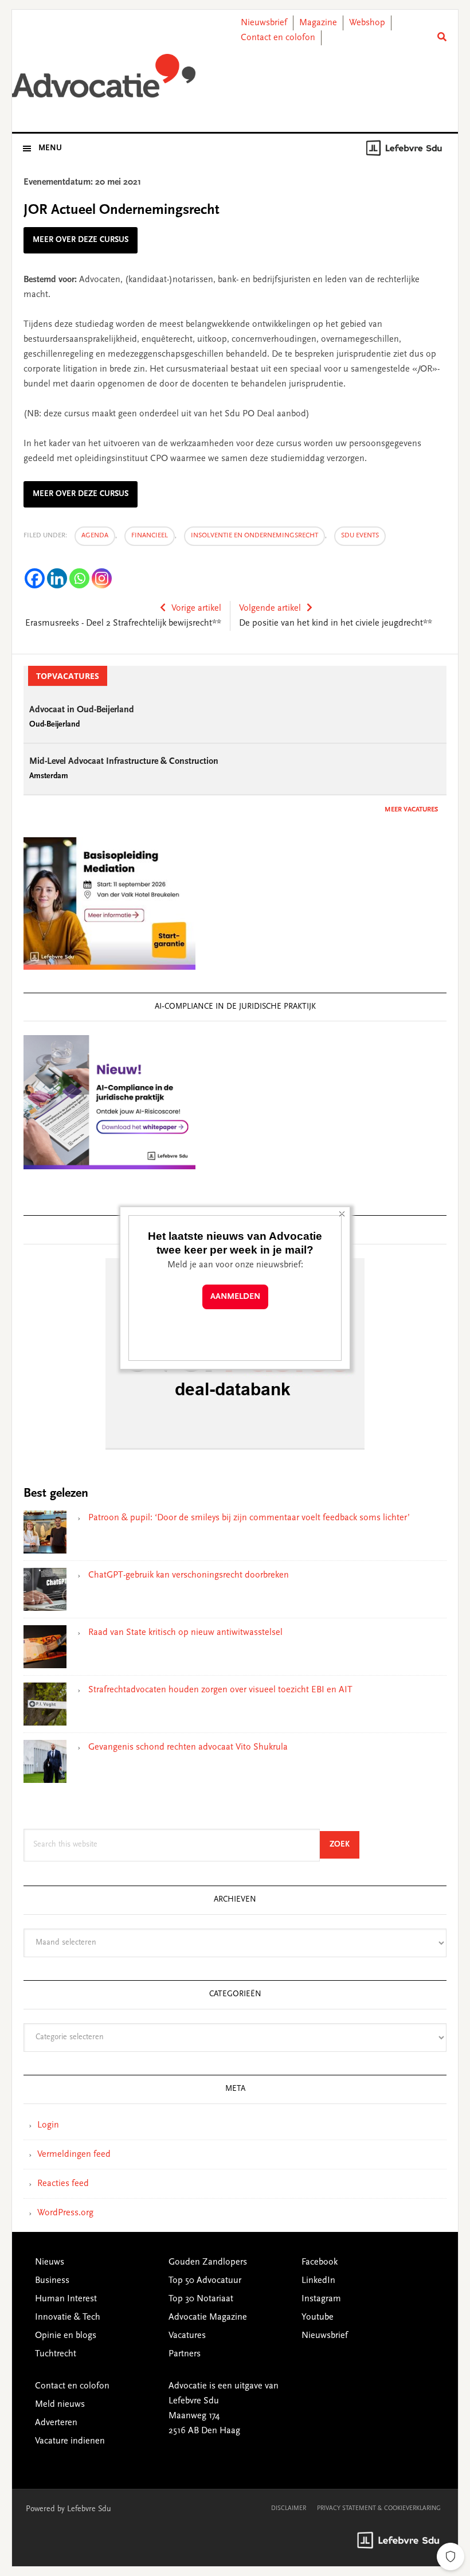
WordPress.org (65, 2213)
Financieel (150, 536)
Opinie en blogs (66, 2336)
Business (52, 2281)
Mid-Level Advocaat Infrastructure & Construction (124, 762)
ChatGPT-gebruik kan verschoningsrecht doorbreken (189, 1575)
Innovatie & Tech (68, 2317)
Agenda (95, 536)
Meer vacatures (411, 810)
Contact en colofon (278, 38)
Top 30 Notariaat (201, 2299)
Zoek (344, 1845)
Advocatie (104, 80)
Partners (185, 2354)
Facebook (320, 2262)
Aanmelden (235, 1297)
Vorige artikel (196, 608)
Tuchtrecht (56, 2354)
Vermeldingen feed (74, 2155)
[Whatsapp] (79, 578)
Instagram (321, 2299)
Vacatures (187, 2336)
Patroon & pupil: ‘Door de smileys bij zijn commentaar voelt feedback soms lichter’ (249, 1518)
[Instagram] (102, 578)
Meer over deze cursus (81, 240)
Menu (50, 149)
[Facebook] (35, 578)
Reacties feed (63, 2184)
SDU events (360, 536)
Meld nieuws (60, 2405)
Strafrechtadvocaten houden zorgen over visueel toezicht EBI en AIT (220, 1690)
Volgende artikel (270, 608)
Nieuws (50, 2262)
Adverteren (56, 2423)
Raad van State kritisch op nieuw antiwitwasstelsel (185, 1633)
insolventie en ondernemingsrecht (254, 536)
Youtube (318, 2317)
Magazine (318, 23)
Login (48, 2125)
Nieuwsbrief (264, 23)
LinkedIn (318, 2281)
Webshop (367, 23)
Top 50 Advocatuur (205, 2281)
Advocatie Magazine (208, 2317)
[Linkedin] (57, 578)
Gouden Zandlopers (208, 2262)
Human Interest (66, 2299)
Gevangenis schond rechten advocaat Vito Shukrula (188, 1747)
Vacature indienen (70, 2441)
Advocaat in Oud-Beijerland (82, 710)
